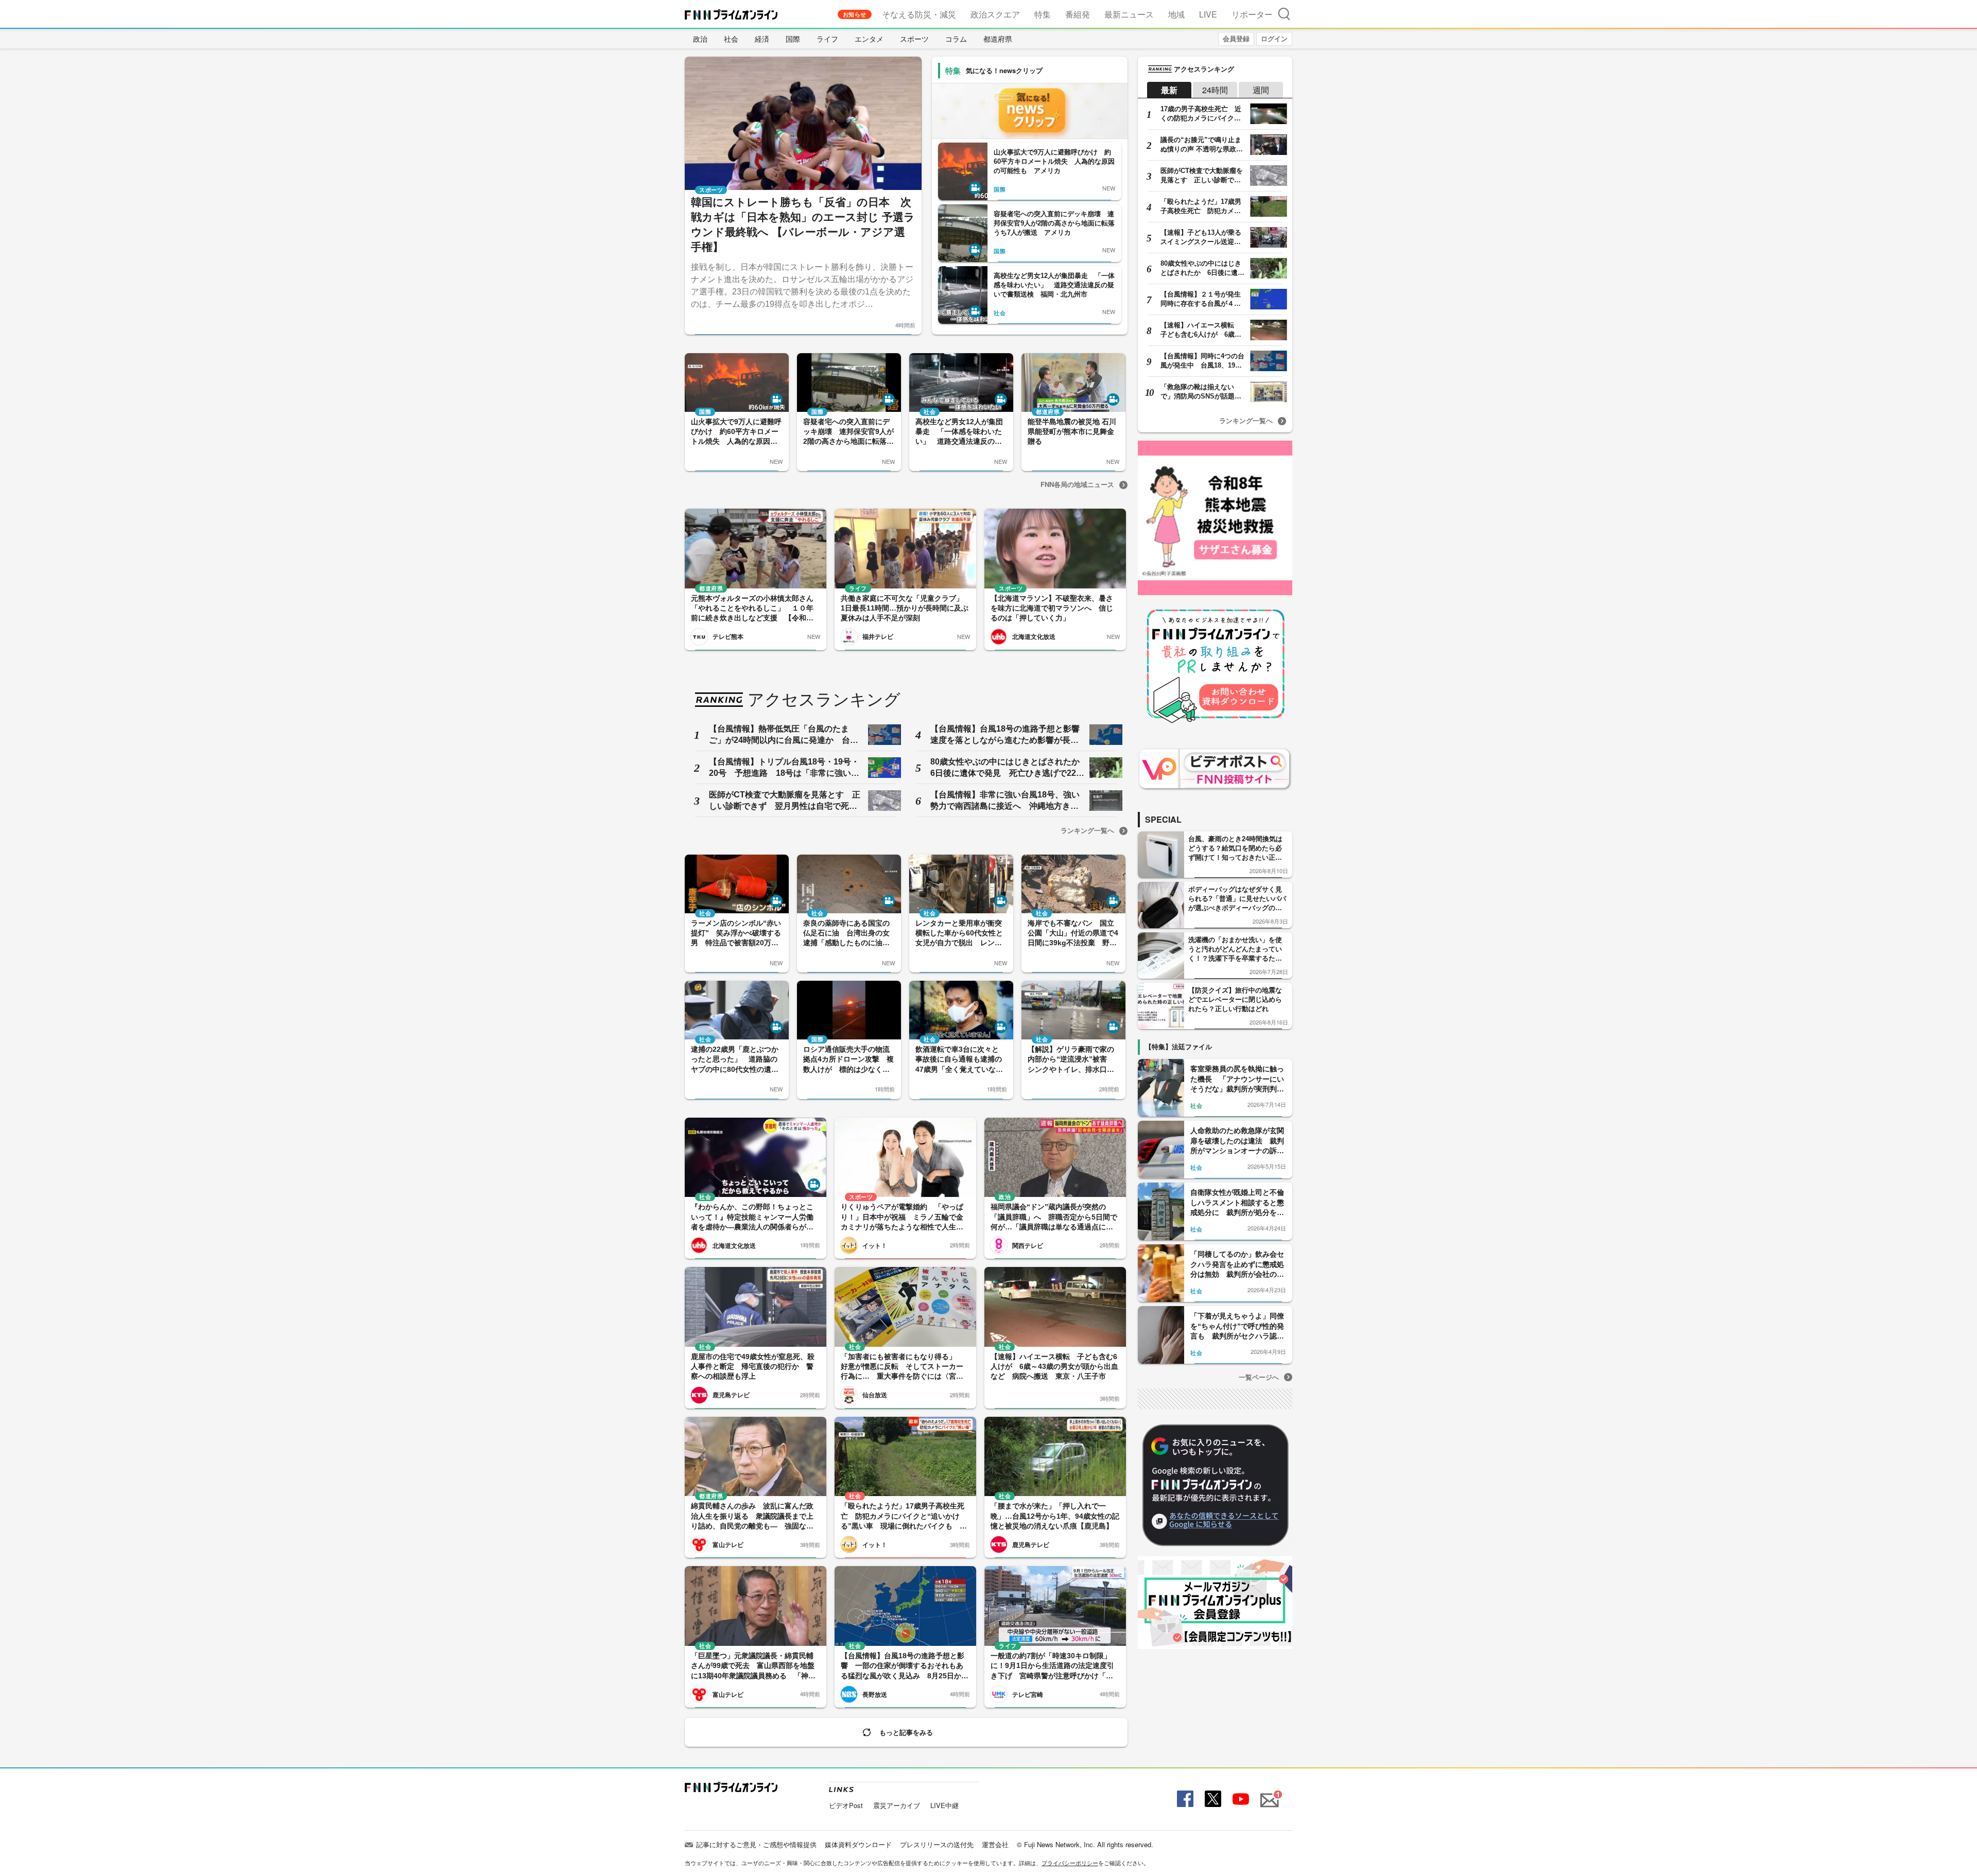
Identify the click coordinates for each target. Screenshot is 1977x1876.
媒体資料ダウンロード (858, 1844)
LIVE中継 (944, 1805)
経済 (762, 39)
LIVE (1208, 14)
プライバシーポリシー (1070, 1863)
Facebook (1184, 1799)
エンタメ (869, 39)
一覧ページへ (1259, 1377)
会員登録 (1236, 38)
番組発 (1078, 14)
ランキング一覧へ (1087, 830)
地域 (1176, 14)
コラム (956, 39)
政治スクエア (995, 14)
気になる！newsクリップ (1004, 70)
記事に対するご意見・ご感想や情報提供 (756, 1844)
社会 (731, 39)
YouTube (1240, 1799)
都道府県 (998, 39)
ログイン (1274, 38)
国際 (793, 39)
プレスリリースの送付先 (937, 1844)
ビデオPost (846, 1805)
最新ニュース (1129, 14)
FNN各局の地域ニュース (1077, 484)
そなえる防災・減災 (919, 14)
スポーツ (914, 39)
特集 (1043, 14)
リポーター (1252, 14)
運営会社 (995, 1844)
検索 (1284, 14)
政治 (700, 39)
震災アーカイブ (897, 1805)
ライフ (827, 39)
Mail (1268, 1794)
